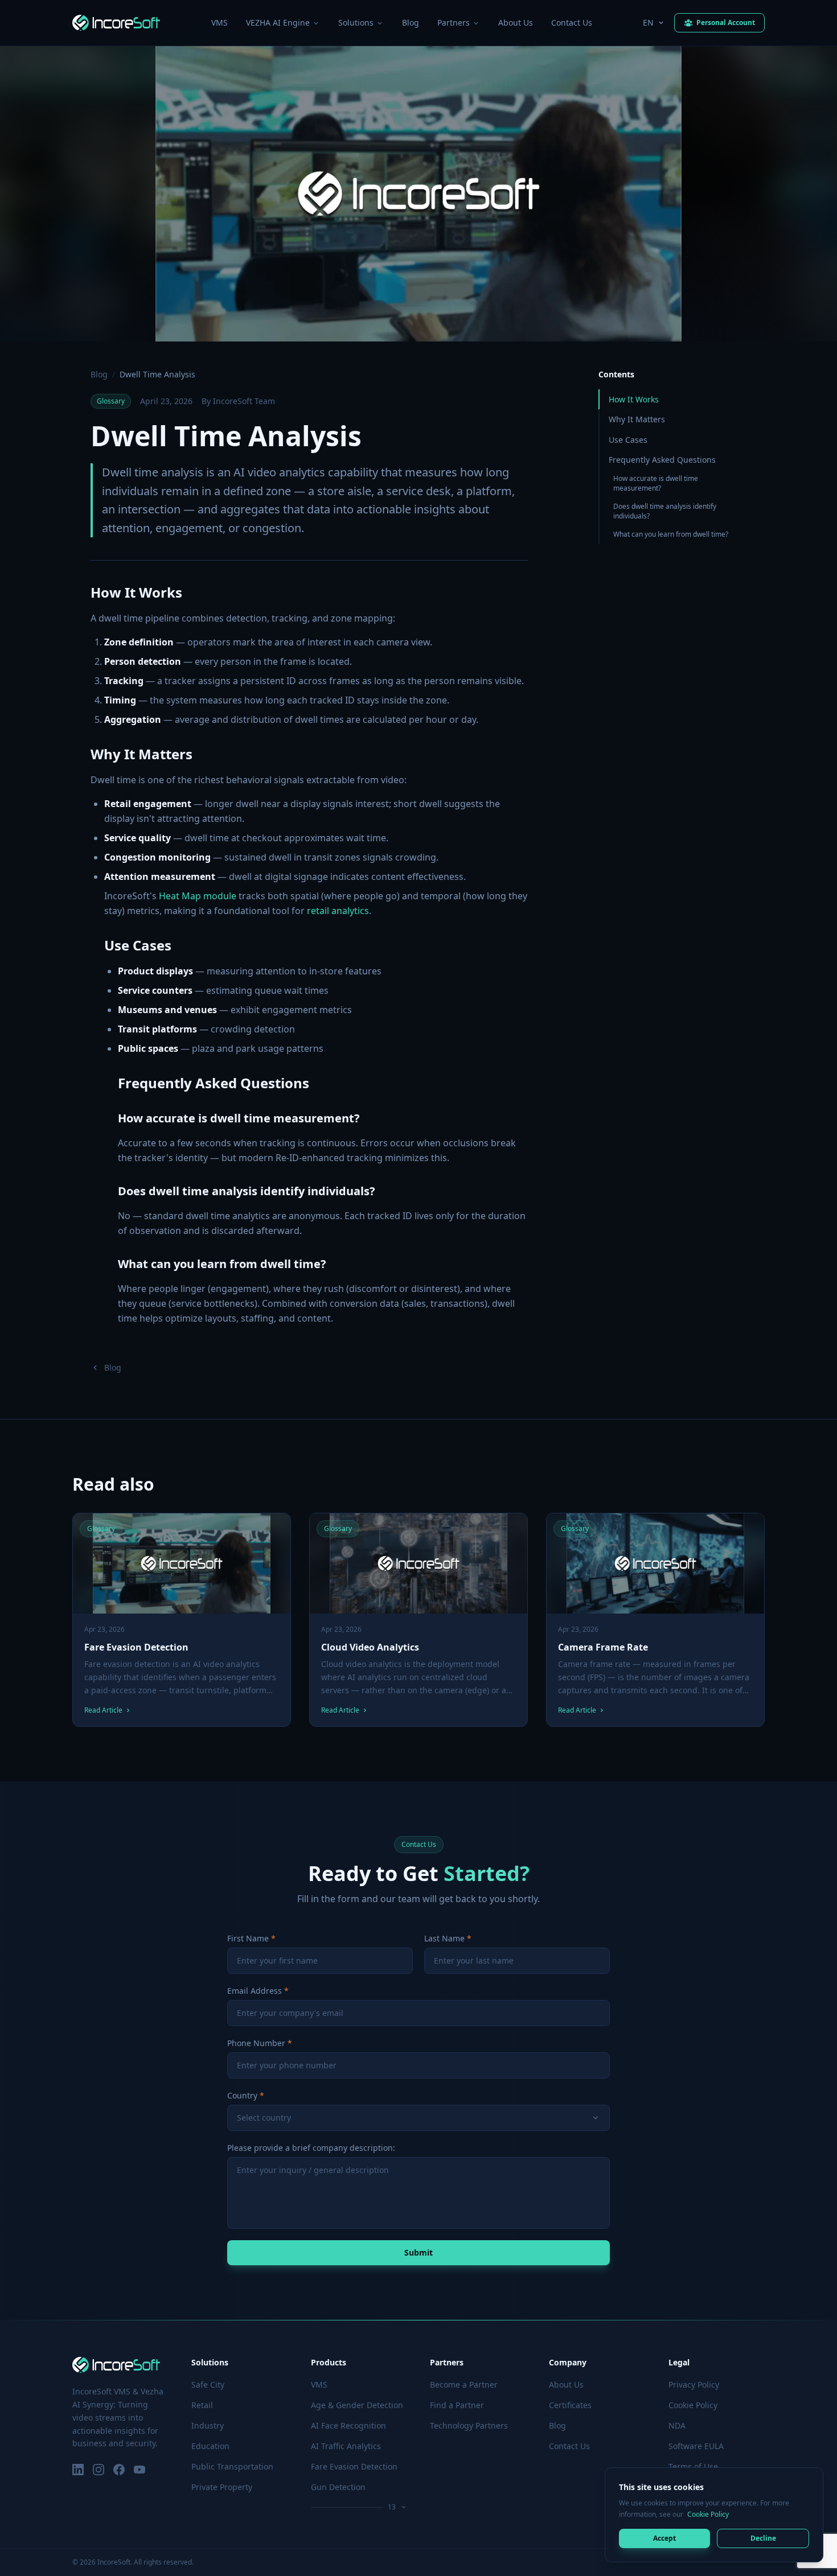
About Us (516, 22)
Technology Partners (469, 2425)
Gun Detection (338, 2487)
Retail (202, 2405)
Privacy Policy (694, 2384)
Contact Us (572, 22)
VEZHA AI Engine (278, 22)
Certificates (570, 2405)
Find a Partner (457, 2405)
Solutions (356, 22)
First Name (248, 1938)
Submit (419, 2252)
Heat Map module (198, 896)
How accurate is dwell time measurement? (656, 483)
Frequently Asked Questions (662, 460)
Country (242, 2095)
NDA (677, 2425)
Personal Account (726, 22)
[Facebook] (119, 2470)
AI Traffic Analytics (346, 2446)
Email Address (255, 1991)
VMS (219, 22)
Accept (664, 2538)
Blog (411, 22)
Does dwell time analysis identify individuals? (665, 511)
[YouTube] (139, 2470)
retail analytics (338, 911)
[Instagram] (99, 2470)
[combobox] (419, 2118)
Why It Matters (637, 419)
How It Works (634, 399)
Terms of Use (693, 2466)
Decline (763, 2538)
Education (210, 2446)
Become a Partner (464, 2384)
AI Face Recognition (348, 2425)
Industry (208, 2425)
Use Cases (628, 440)
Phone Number (256, 2043)
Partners (454, 22)
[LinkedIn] (78, 2470)
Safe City (208, 2384)
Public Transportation (232, 2466)
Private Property (222, 2487)
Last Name (444, 1938)
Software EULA (696, 2446)
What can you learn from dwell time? (671, 534)
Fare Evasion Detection (354, 2466)
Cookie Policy (708, 2514)
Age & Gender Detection (357, 2405)
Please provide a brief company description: (311, 2148)
